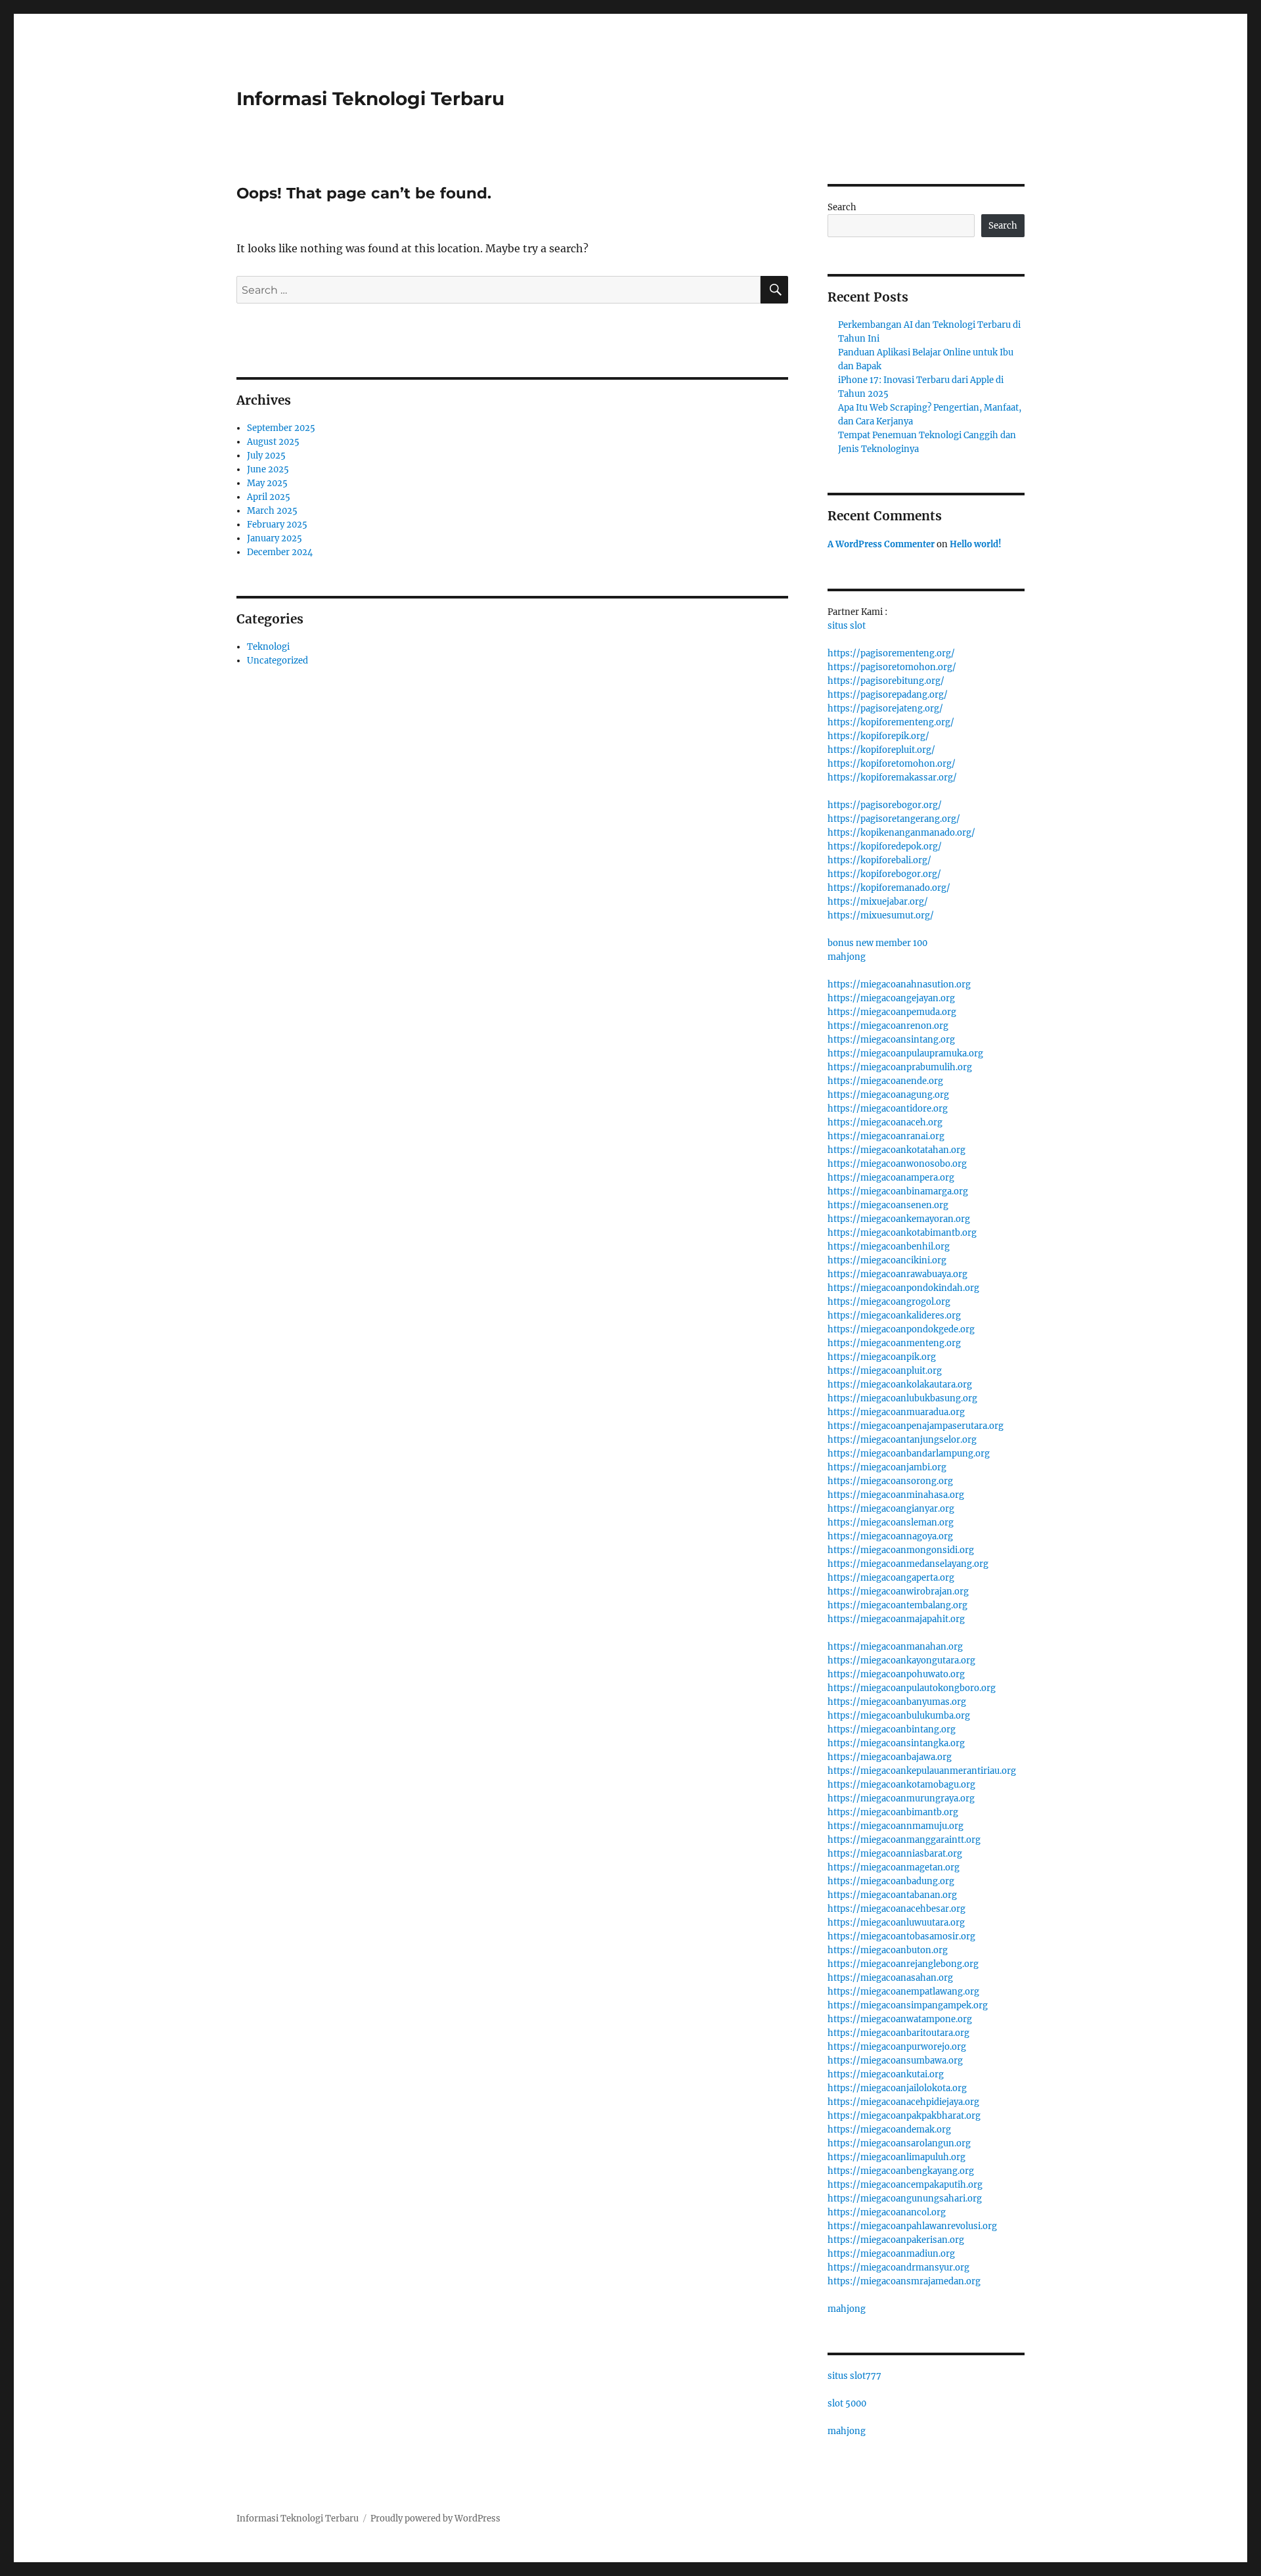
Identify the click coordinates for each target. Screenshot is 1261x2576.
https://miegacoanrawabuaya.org (897, 1274)
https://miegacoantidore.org (888, 1109)
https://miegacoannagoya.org (890, 1536)
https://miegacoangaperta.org (891, 1578)
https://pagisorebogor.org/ (885, 805)
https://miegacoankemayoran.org (899, 1219)
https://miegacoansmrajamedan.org (904, 2281)
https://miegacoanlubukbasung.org (902, 1398)
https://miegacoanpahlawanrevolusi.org (912, 2226)
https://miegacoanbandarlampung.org (909, 1454)
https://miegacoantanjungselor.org (902, 1440)
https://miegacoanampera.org (891, 1178)
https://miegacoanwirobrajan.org (898, 1592)
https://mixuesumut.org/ (881, 915)
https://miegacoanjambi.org (887, 1467)
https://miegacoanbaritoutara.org (898, 2033)
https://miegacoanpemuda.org (892, 1012)
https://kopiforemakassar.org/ (892, 778)
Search (842, 207)
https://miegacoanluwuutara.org (896, 1923)
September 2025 (281, 428)
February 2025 (277, 525)
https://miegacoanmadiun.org (891, 2254)
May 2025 (267, 483)
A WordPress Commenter (881, 544)
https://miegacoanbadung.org (891, 1881)
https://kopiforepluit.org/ (881, 750)
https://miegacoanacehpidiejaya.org (903, 2102)
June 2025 (268, 469)
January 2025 (275, 538)
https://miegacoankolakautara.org (900, 1385)
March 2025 (272, 511)
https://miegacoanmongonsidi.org (901, 1550)
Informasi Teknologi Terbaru (370, 99)
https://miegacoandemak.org (889, 2130)
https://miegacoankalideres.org (894, 1316)
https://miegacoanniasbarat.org (895, 1854)
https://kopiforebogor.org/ (884, 874)
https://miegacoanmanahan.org (895, 1647)
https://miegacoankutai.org (886, 2074)
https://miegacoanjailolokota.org (897, 2088)
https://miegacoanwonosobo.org (897, 1164)
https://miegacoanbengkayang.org (901, 2171)
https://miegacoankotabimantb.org (902, 1233)
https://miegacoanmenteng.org (894, 1343)
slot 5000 (847, 2404)
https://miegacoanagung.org (888, 1095)
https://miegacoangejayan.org (891, 998)
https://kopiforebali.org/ (879, 860)
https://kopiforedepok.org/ (885, 847)
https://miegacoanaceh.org (885, 1122)
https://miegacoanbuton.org (888, 1950)
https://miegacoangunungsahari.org (905, 2199)
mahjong (847, 957)
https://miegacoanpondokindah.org (903, 1288)
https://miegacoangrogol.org (889, 1302)
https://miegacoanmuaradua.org (896, 1412)
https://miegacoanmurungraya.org (901, 1798)
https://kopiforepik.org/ (878, 736)
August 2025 (273, 442)
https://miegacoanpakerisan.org (896, 2240)
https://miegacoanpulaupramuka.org (905, 1053)
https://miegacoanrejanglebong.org (903, 1964)
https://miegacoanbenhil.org (889, 1247)
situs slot (847, 626)
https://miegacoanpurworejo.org (897, 2047)
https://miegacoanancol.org (887, 2212)
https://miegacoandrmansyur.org (898, 2268)
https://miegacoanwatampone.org (900, 2019)
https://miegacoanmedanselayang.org (908, 1564)
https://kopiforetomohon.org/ (892, 764)
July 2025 (266, 456)
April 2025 (269, 497)
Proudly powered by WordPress (435, 2519)
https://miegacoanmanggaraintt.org (904, 1840)
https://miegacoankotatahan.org (896, 1150)
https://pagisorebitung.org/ (886, 681)
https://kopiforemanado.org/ (889, 888)
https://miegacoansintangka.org (896, 1743)
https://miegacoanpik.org (882, 1357)
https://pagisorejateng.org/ (885, 709)
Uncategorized (277, 661)
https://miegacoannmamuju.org (896, 1826)
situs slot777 (854, 2376)
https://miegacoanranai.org (886, 1136)
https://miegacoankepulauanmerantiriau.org (922, 1771)
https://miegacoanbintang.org (892, 1729)
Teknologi (268, 647)
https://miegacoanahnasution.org (899, 984)
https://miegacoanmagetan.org (894, 1867)
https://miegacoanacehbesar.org (896, 1909)
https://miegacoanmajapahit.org (896, 1619)
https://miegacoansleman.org (891, 1523)
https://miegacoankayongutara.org (901, 1661)
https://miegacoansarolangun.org (899, 2143)
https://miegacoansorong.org (890, 1481)
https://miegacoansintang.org (891, 1040)
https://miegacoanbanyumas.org (897, 1702)
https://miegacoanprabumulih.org (900, 1067)
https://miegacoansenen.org (888, 1205)
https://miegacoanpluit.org (885, 1371)
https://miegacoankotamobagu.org (901, 1785)
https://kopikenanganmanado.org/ (901, 833)
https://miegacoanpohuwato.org (896, 1674)
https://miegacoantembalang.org (897, 1605)
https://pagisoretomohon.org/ (892, 667)
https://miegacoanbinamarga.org (898, 1191)
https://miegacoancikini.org (887, 1260)
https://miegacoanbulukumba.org (899, 1716)
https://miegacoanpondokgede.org (901, 1329)
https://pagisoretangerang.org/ (894, 819)
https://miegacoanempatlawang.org (903, 1992)
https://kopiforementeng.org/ (891, 722)
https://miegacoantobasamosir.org (901, 1936)
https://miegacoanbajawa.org (890, 1757)
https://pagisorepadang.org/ (888, 695)
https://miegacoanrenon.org (888, 1026)
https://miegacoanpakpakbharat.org (904, 2116)
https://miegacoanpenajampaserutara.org (916, 1426)
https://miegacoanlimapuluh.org (896, 2157)
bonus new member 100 (877, 943)
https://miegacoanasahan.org (890, 1978)
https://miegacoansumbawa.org (895, 2061)
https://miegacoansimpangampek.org (908, 2005)
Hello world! (976, 544)
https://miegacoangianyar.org (891, 1509)
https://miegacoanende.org (885, 1081)
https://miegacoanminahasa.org (896, 1495)
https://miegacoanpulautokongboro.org (912, 1688)
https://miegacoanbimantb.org (893, 1812)
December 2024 (280, 552)
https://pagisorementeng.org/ (891, 653)
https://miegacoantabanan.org (892, 1895)
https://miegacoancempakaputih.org (905, 2185)
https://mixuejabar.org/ (878, 902)
